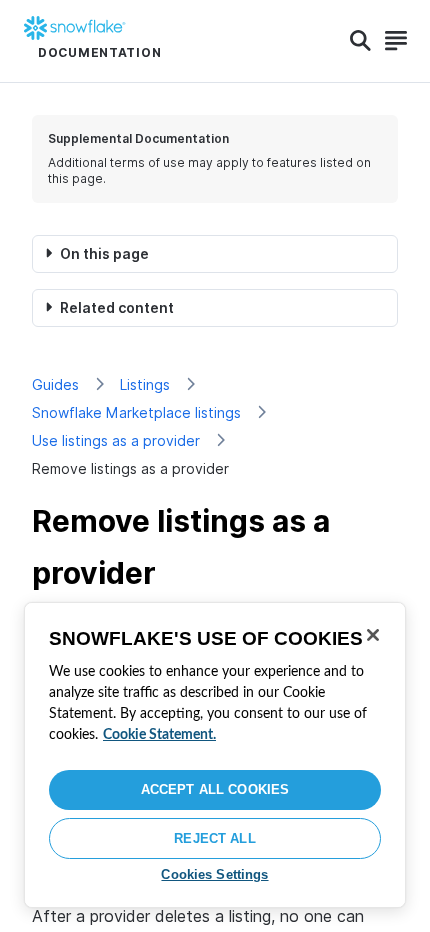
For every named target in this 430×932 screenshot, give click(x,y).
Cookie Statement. (159, 735)
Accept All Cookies (215, 789)
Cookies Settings (214, 874)
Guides (55, 384)
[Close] (373, 635)
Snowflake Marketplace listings (136, 412)
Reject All (214, 838)
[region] (215, 755)
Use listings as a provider (116, 440)
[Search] (360, 41)
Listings (145, 384)
